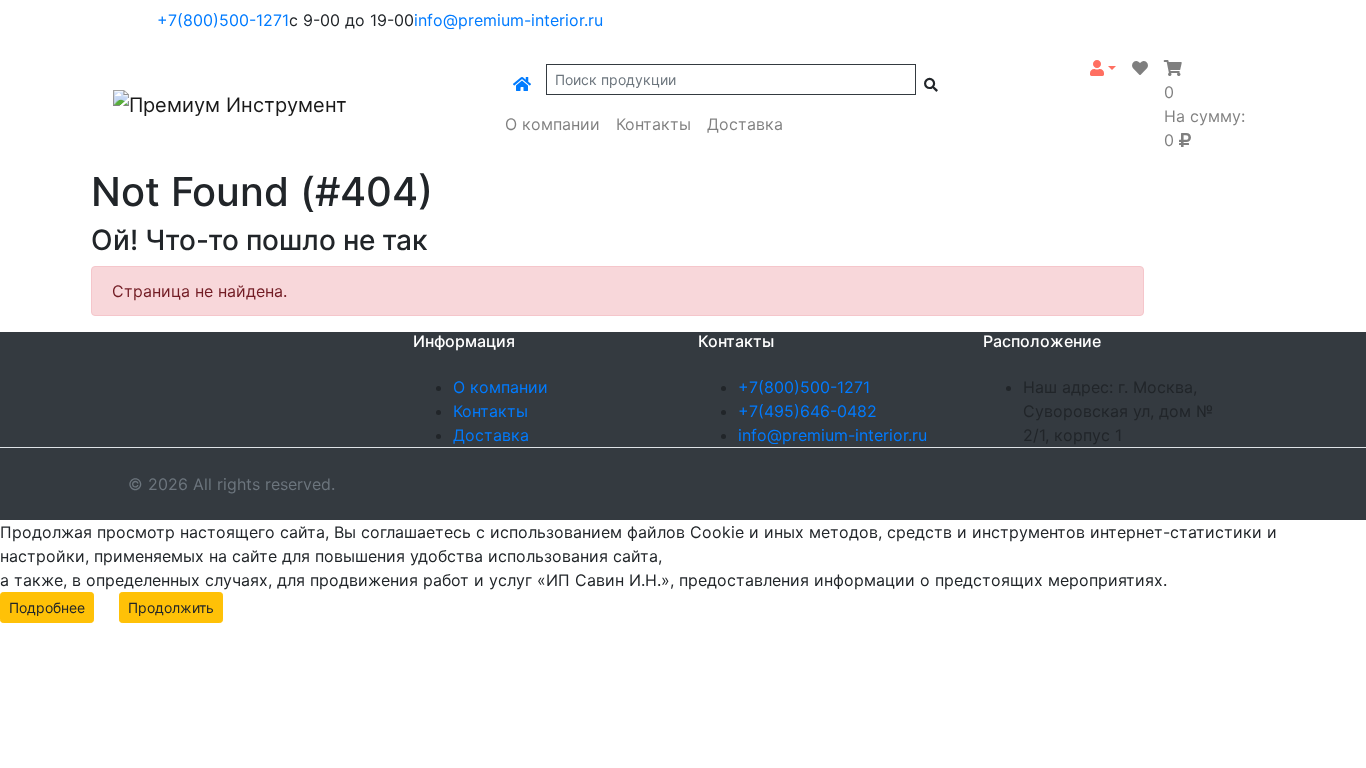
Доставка (745, 124)
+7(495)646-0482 (807, 411)
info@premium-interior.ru (508, 20)
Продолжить (171, 607)
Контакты (653, 124)
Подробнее (47, 607)
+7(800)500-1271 (223, 20)
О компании (552, 124)
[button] (1103, 68)
